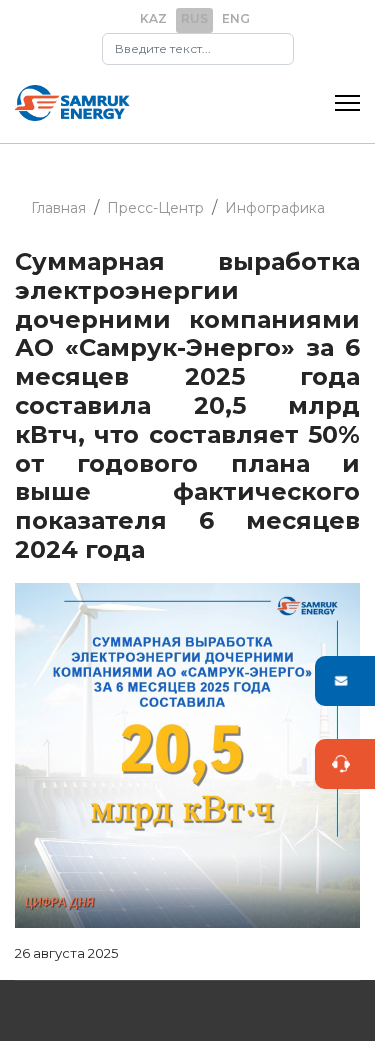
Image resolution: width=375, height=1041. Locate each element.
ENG (236, 18)
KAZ (153, 18)
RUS (194, 18)
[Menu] (347, 103)
